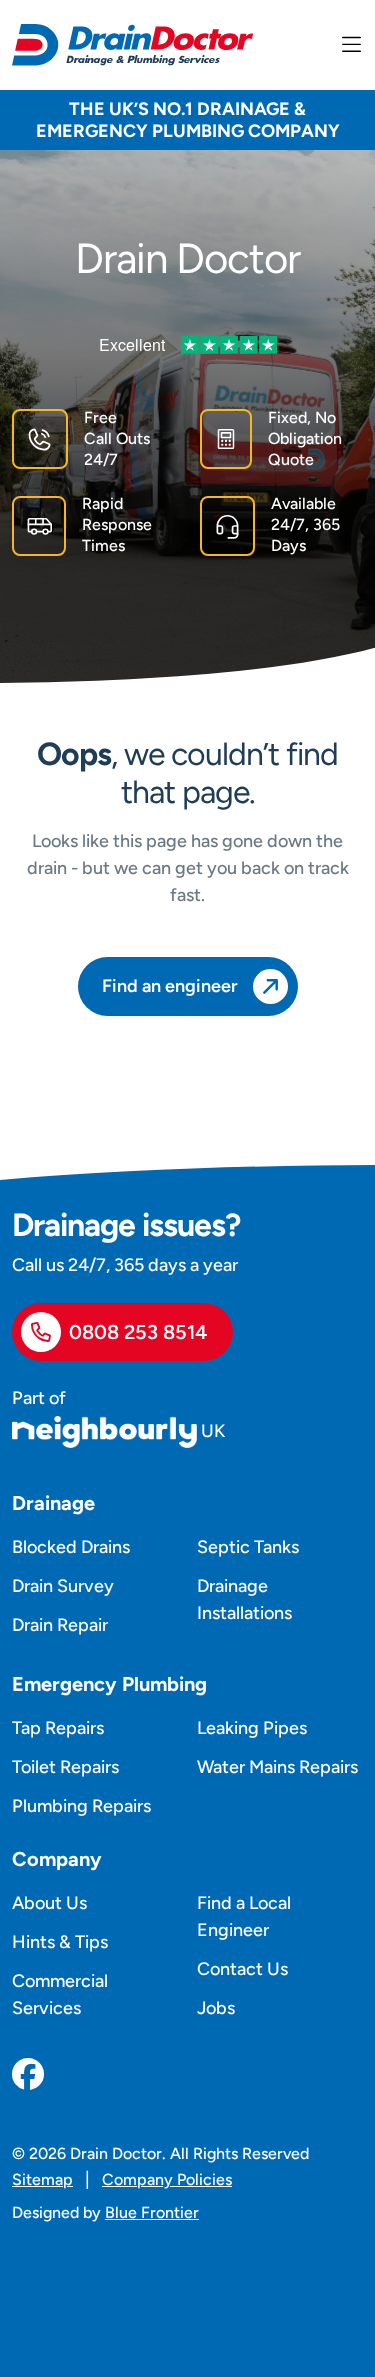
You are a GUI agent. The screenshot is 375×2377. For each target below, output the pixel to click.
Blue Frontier (152, 2212)
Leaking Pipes (252, 1728)
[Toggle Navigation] (352, 45)
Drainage (53, 1503)
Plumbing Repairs (81, 1806)
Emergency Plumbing (109, 1684)
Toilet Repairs (65, 1767)
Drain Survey (63, 1586)
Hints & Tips (60, 1942)
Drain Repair (60, 1625)
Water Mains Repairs (277, 1767)
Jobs (216, 2008)
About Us (49, 1903)
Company (57, 1859)
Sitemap (42, 2179)
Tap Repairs (58, 1728)
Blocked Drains (71, 1547)
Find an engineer (170, 986)
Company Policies (167, 2179)
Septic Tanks (248, 1547)
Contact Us (242, 1969)
